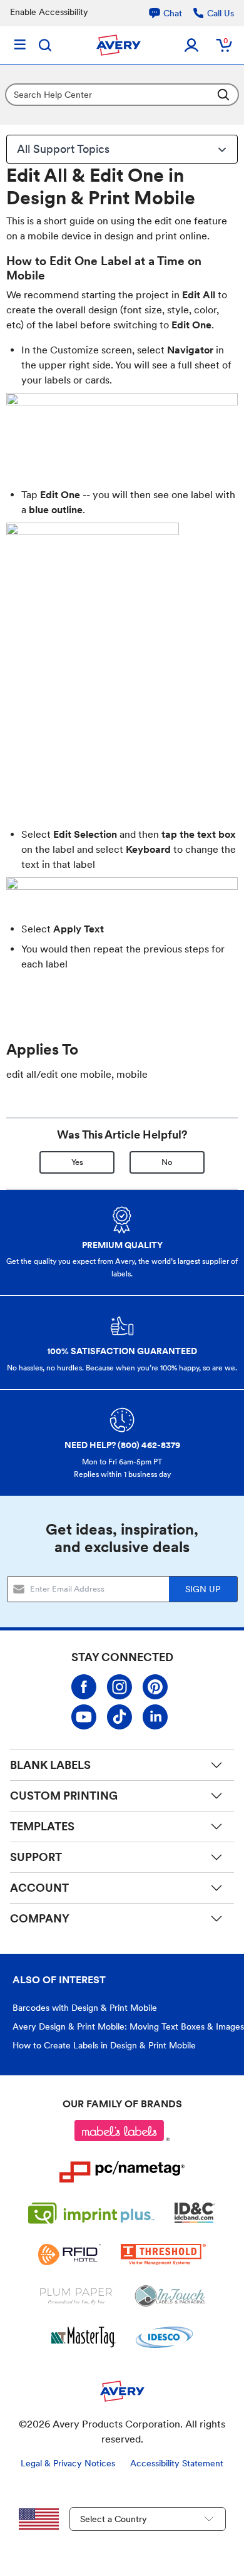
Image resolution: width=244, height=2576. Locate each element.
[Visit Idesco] (164, 2337)
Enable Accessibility (49, 12)
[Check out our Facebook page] (84, 1687)
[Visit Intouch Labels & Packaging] (170, 2296)
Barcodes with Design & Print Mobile (85, 2008)
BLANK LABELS (50, 1765)
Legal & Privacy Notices (68, 2463)
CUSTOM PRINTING (64, 1796)
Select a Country (114, 2519)
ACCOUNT (39, 1888)
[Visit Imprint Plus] (91, 2213)
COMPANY (40, 1918)
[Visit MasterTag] (84, 2337)
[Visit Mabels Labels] (122, 2130)
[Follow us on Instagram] (119, 1687)
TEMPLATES (42, 1826)
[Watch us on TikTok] (119, 1717)
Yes (77, 1162)
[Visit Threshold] (163, 2255)
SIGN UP (203, 1589)
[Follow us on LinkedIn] (155, 1717)
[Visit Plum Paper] (76, 2296)
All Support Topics (63, 149)
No (167, 1162)
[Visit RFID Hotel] (69, 2255)
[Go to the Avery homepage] (119, 45)
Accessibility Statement (177, 2463)
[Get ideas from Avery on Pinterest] (155, 1687)
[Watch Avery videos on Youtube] (84, 1717)
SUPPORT (36, 1857)
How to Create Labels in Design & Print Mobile (104, 2045)
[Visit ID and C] (195, 2213)
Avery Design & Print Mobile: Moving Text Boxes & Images (128, 2026)
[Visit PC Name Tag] (122, 2172)
